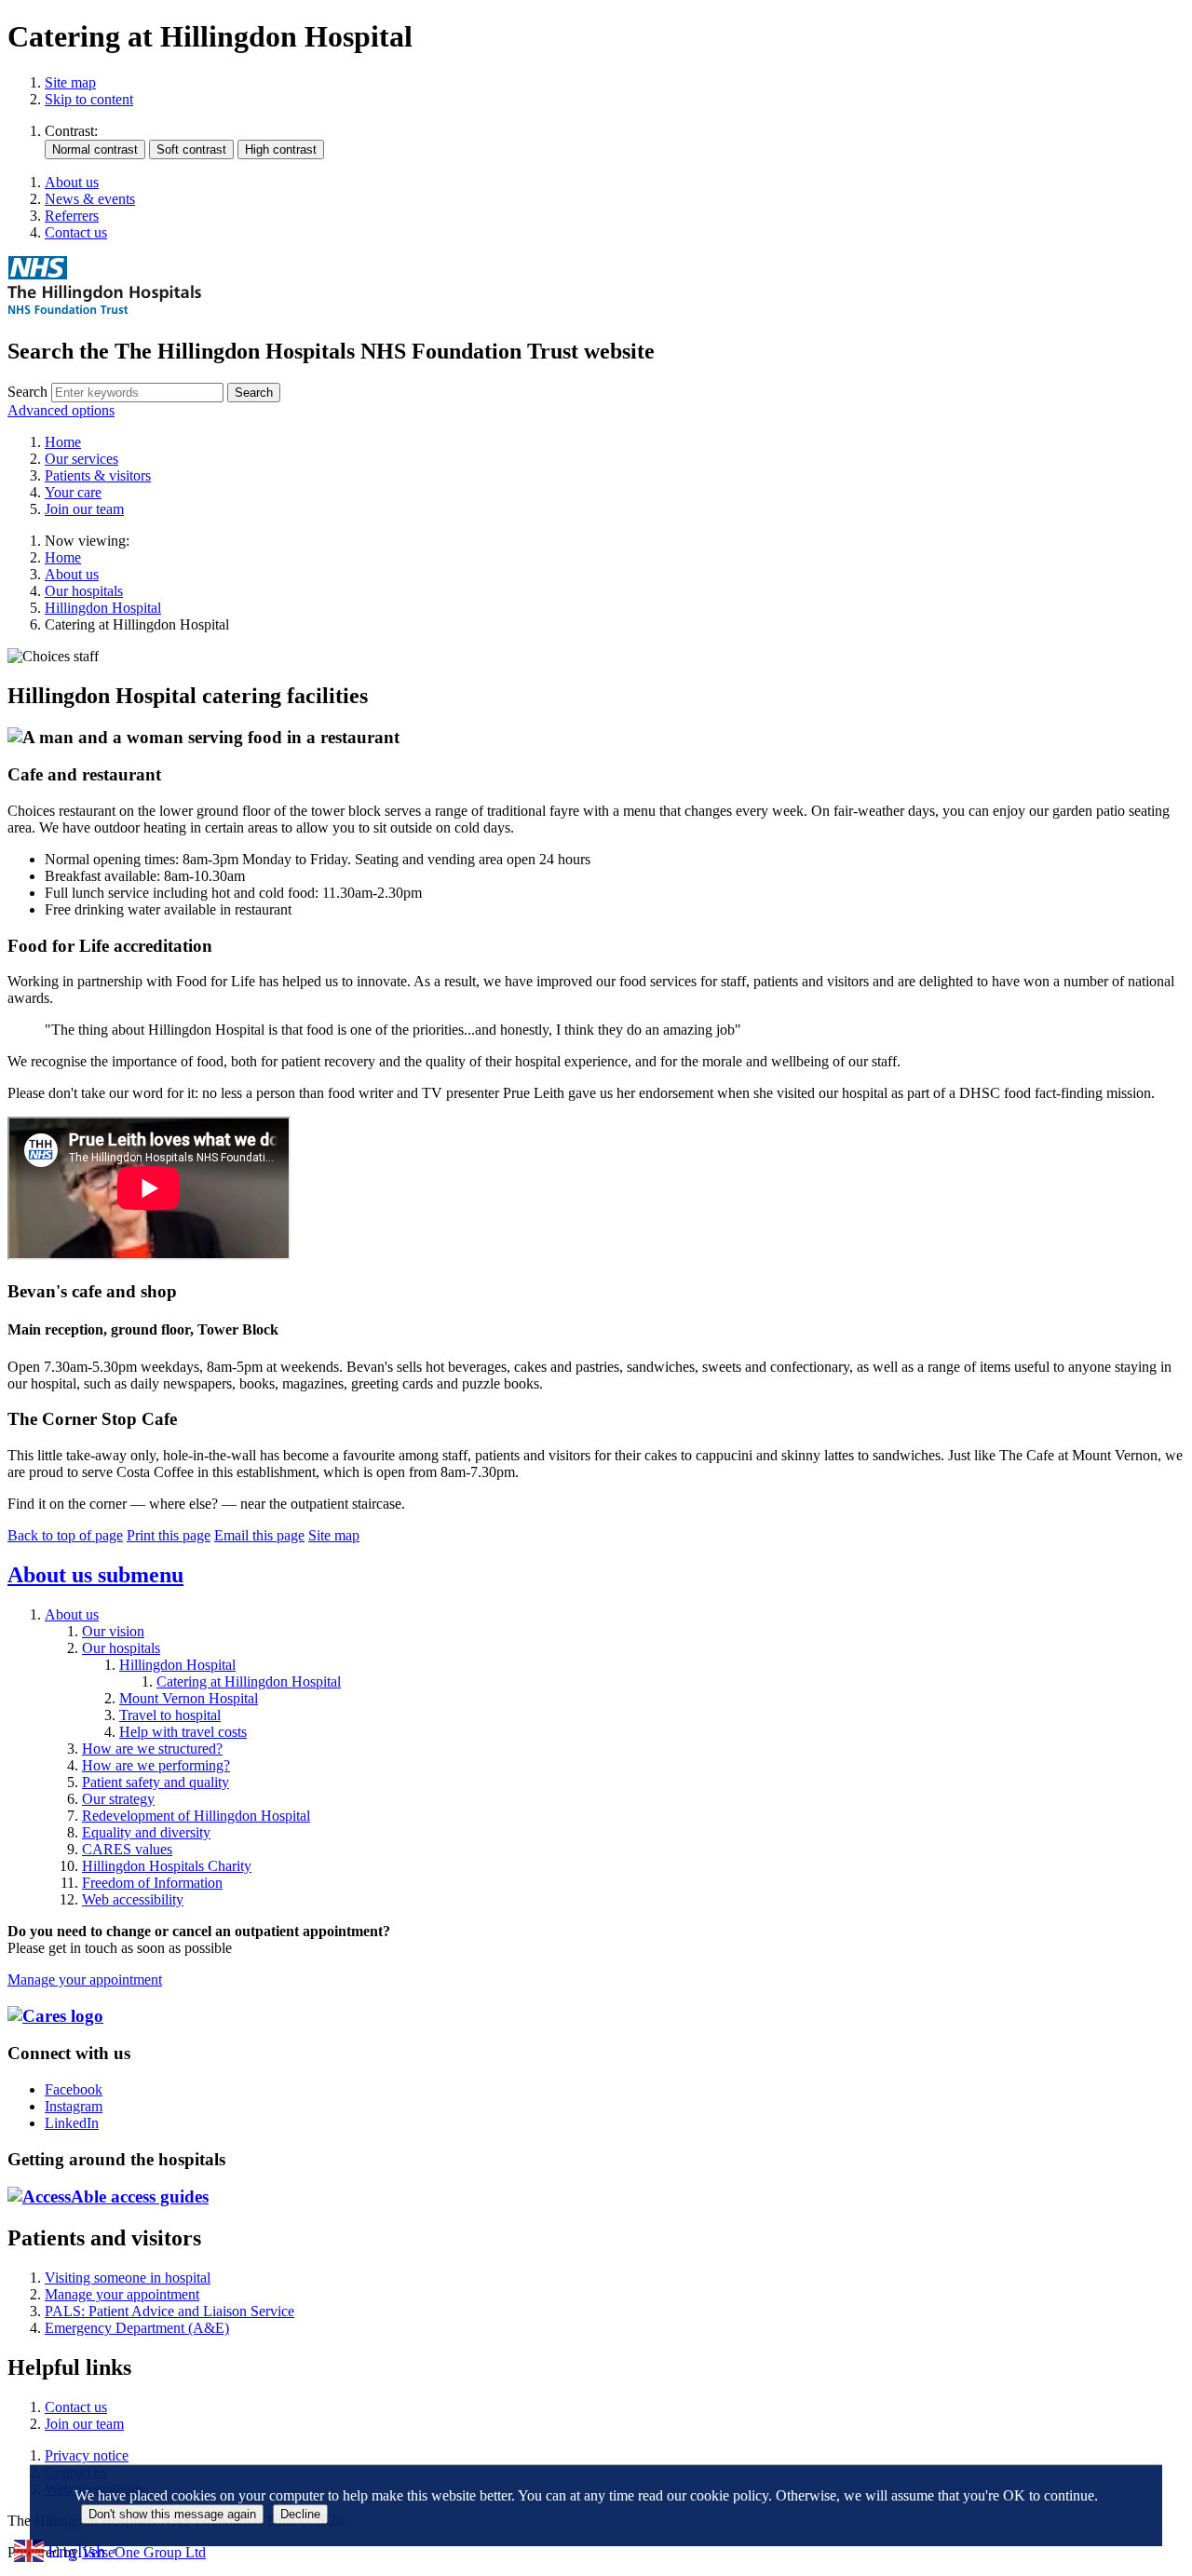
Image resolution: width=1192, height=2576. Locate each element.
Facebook (74, 2089)
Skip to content (89, 99)
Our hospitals (84, 591)
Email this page (259, 1535)
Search (27, 392)
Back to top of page (65, 1535)
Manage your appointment (85, 1979)
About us (72, 574)
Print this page (169, 1535)
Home (63, 557)
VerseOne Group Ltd (144, 2552)
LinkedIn (72, 2123)
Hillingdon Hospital (103, 608)
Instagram (74, 2106)
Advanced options (61, 410)
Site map (70, 82)
